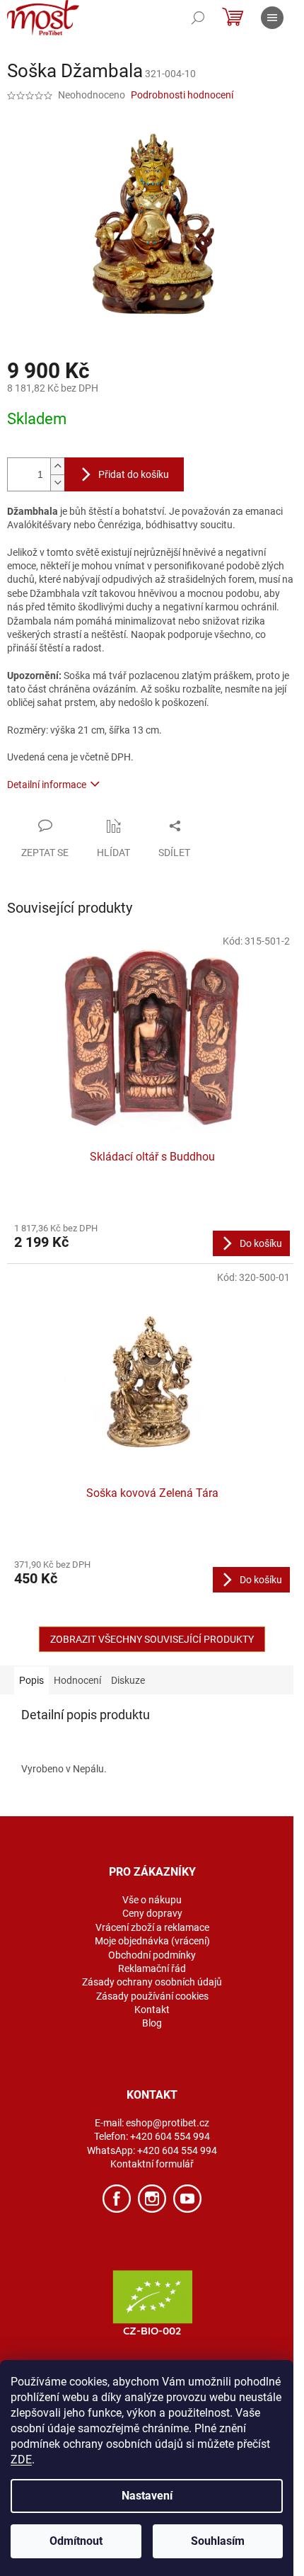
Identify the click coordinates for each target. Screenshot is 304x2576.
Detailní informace (47, 785)
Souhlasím (218, 2541)
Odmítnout (76, 2541)
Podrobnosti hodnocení (182, 95)
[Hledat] (198, 18)
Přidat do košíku (134, 474)
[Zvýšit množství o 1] (57, 466)
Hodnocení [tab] (77, 1680)
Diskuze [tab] (128, 1680)
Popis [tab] (31, 1680)
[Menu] (272, 18)
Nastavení (147, 2496)
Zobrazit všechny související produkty (152, 1639)
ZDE (21, 2460)
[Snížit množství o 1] (57, 483)
